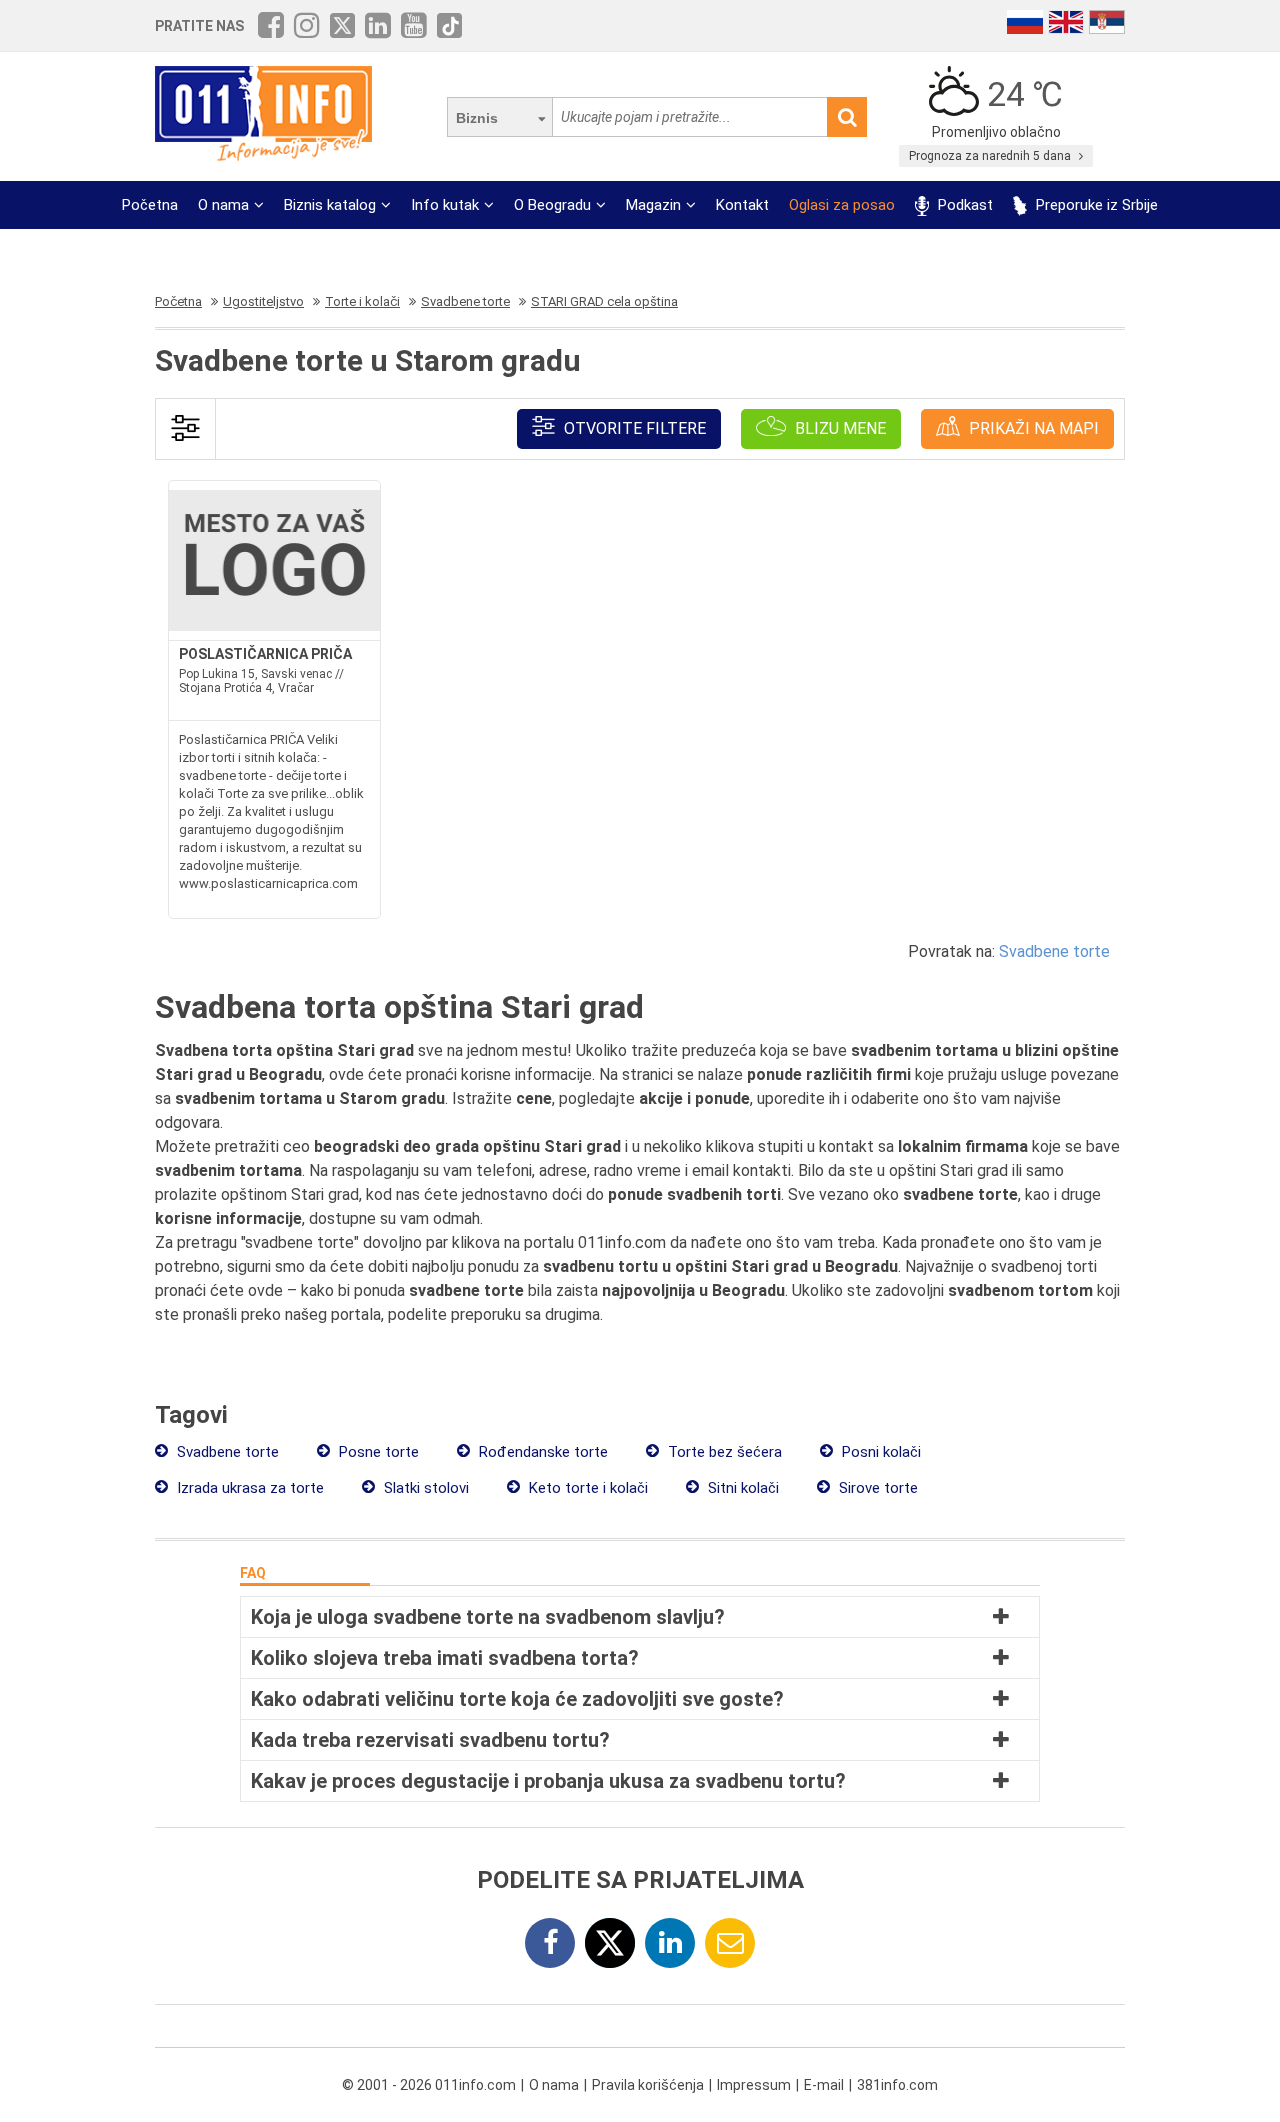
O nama (223, 205)
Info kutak (445, 205)
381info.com (897, 2085)
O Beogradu (552, 205)
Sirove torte (876, 1488)
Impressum (754, 2085)
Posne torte (377, 1452)
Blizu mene (838, 428)
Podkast (963, 205)
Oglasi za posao (842, 205)
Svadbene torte (1054, 951)
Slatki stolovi (424, 1488)
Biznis (477, 118)
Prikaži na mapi (1032, 428)
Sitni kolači (741, 1488)
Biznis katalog (330, 205)
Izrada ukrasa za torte (248, 1488)
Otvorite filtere (633, 428)
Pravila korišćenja (648, 2085)
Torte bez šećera (723, 1452)
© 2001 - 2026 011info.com (429, 2085)
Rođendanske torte (541, 1452)
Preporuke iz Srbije (1095, 205)
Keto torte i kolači (586, 1488)
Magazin (653, 205)
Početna (150, 205)
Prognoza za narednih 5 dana (991, 156)
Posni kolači (879, 1452)
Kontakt (742, 205)
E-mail (824, 2085)
